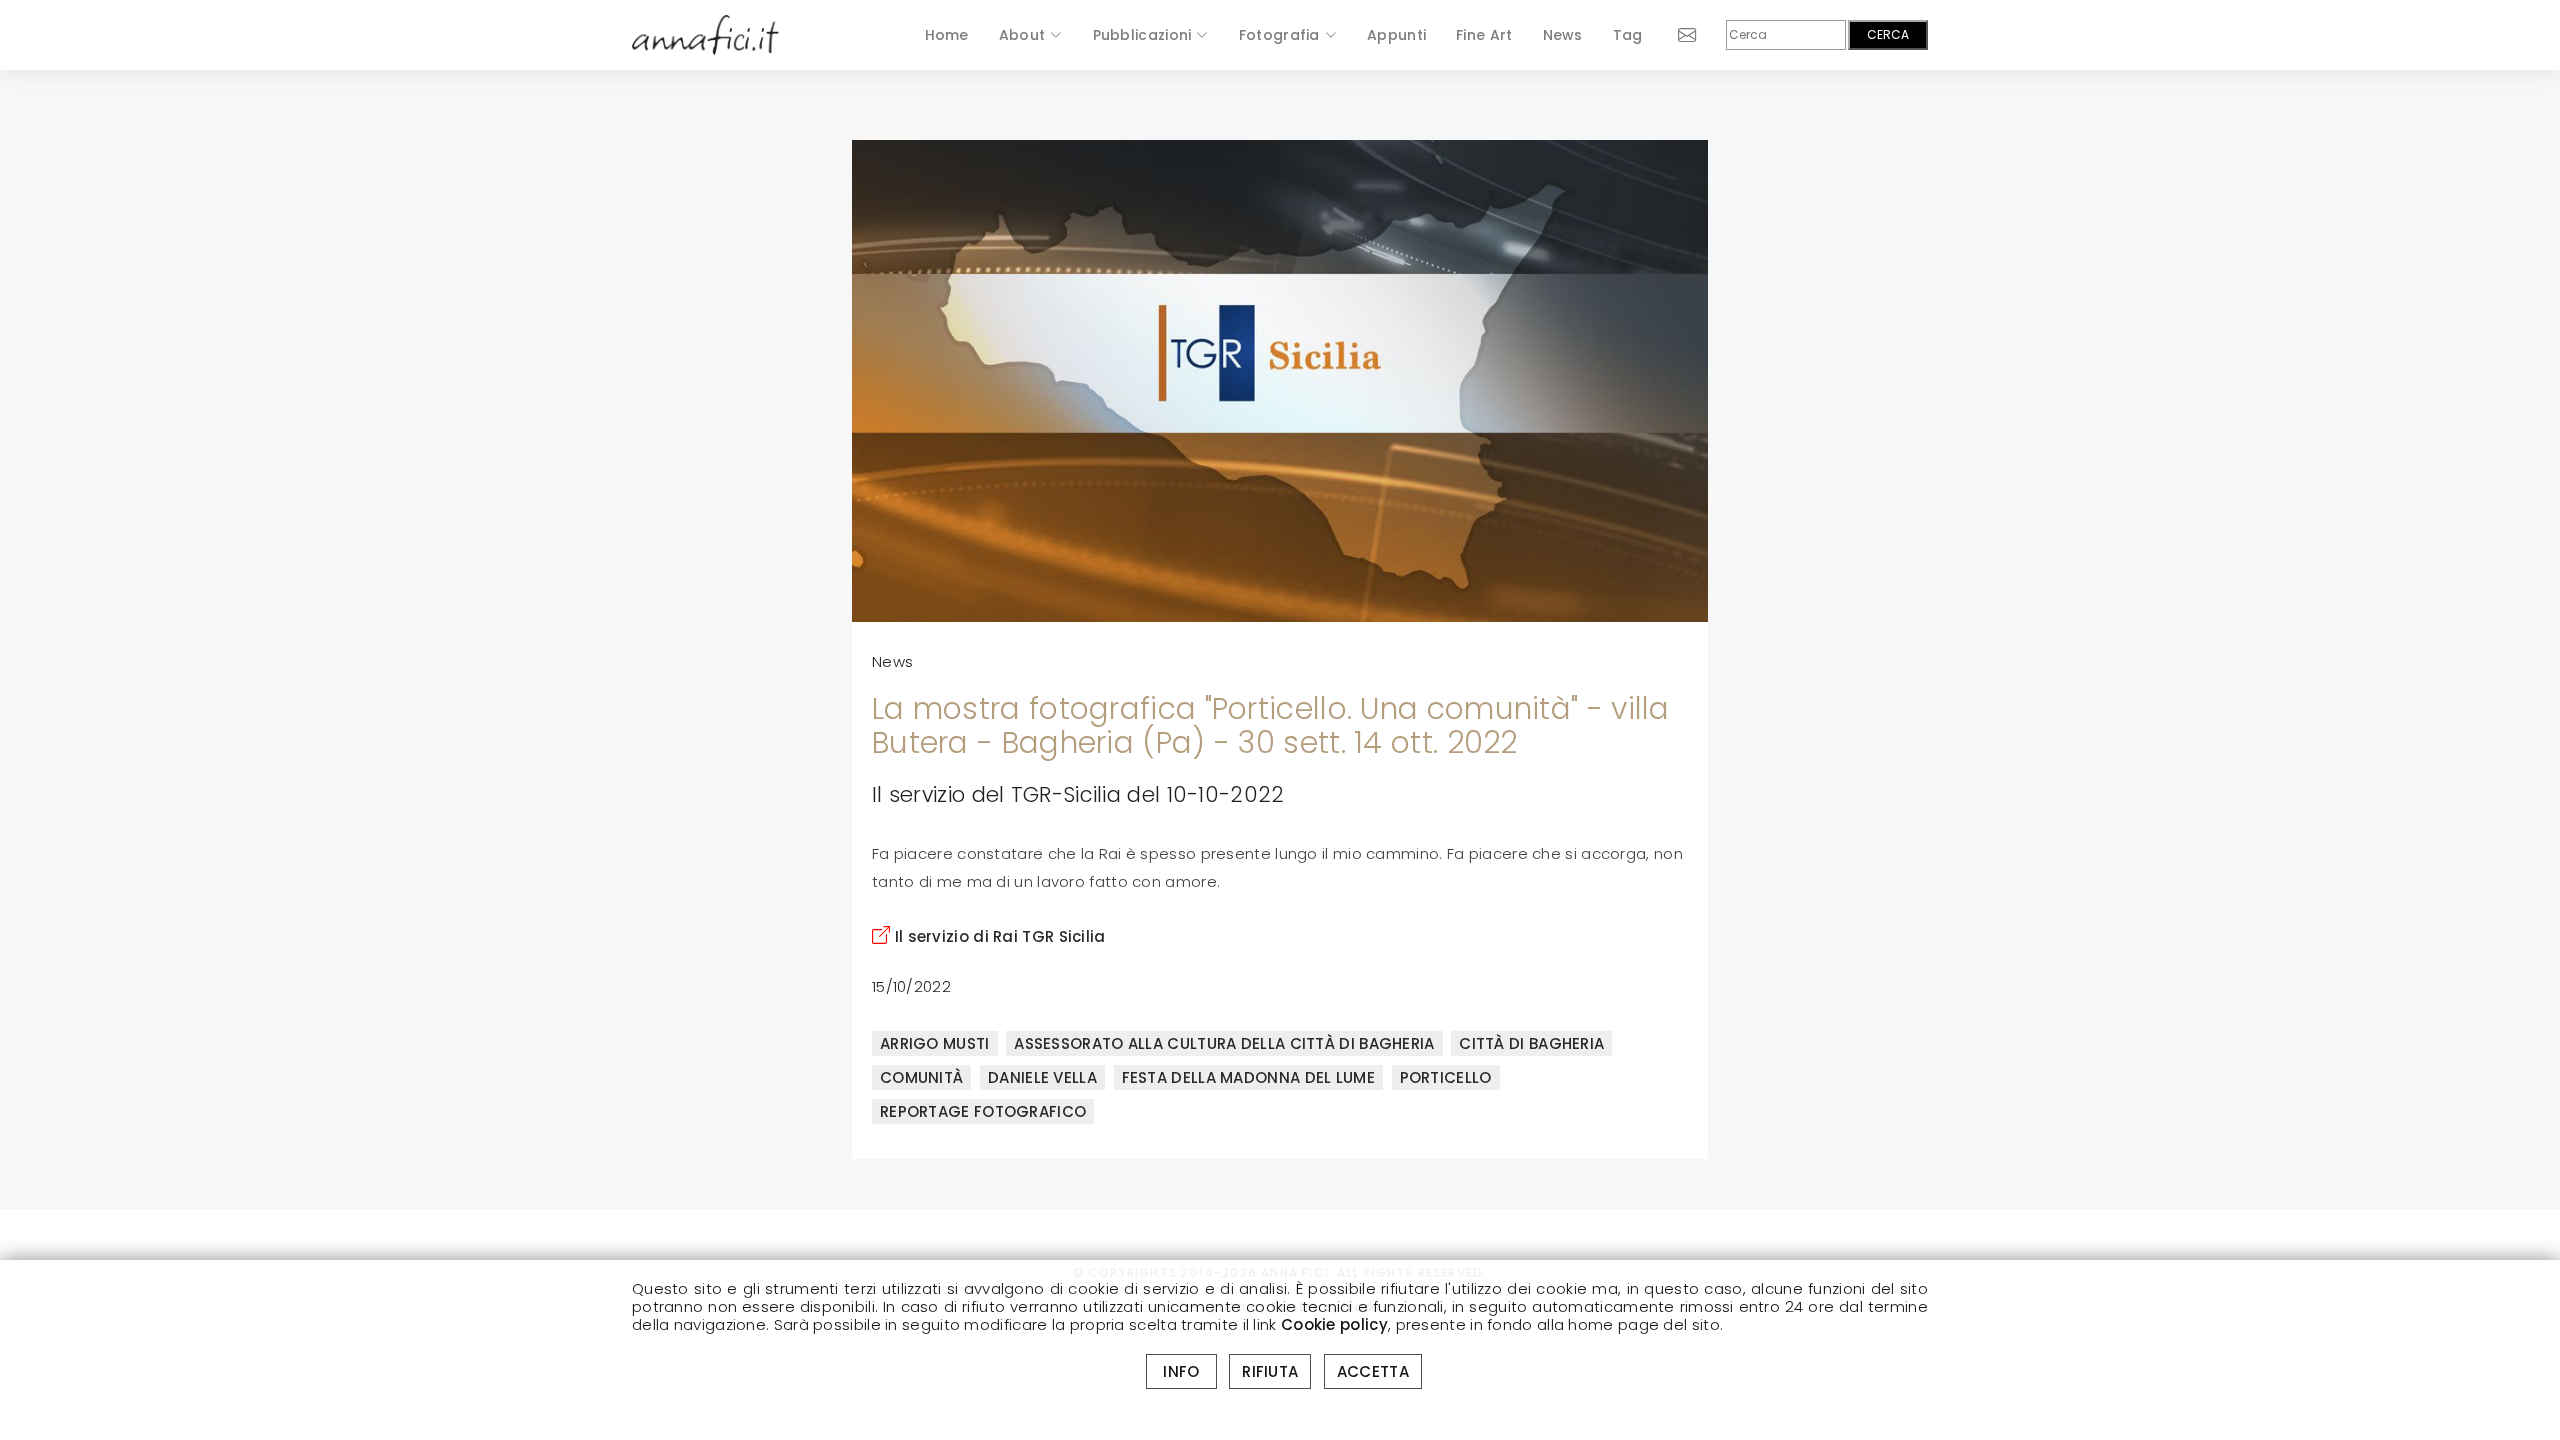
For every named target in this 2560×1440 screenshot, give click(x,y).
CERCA (1888, 34)
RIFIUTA (1270, 1371)
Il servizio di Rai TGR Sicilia (997, 936)
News (1563, 35)
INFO (1181, 1371)
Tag (1628, 35)
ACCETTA (1373, 1371)
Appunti (1396, 35)
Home (947, 35)
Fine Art (1484, 35)
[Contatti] (1669, 35)
